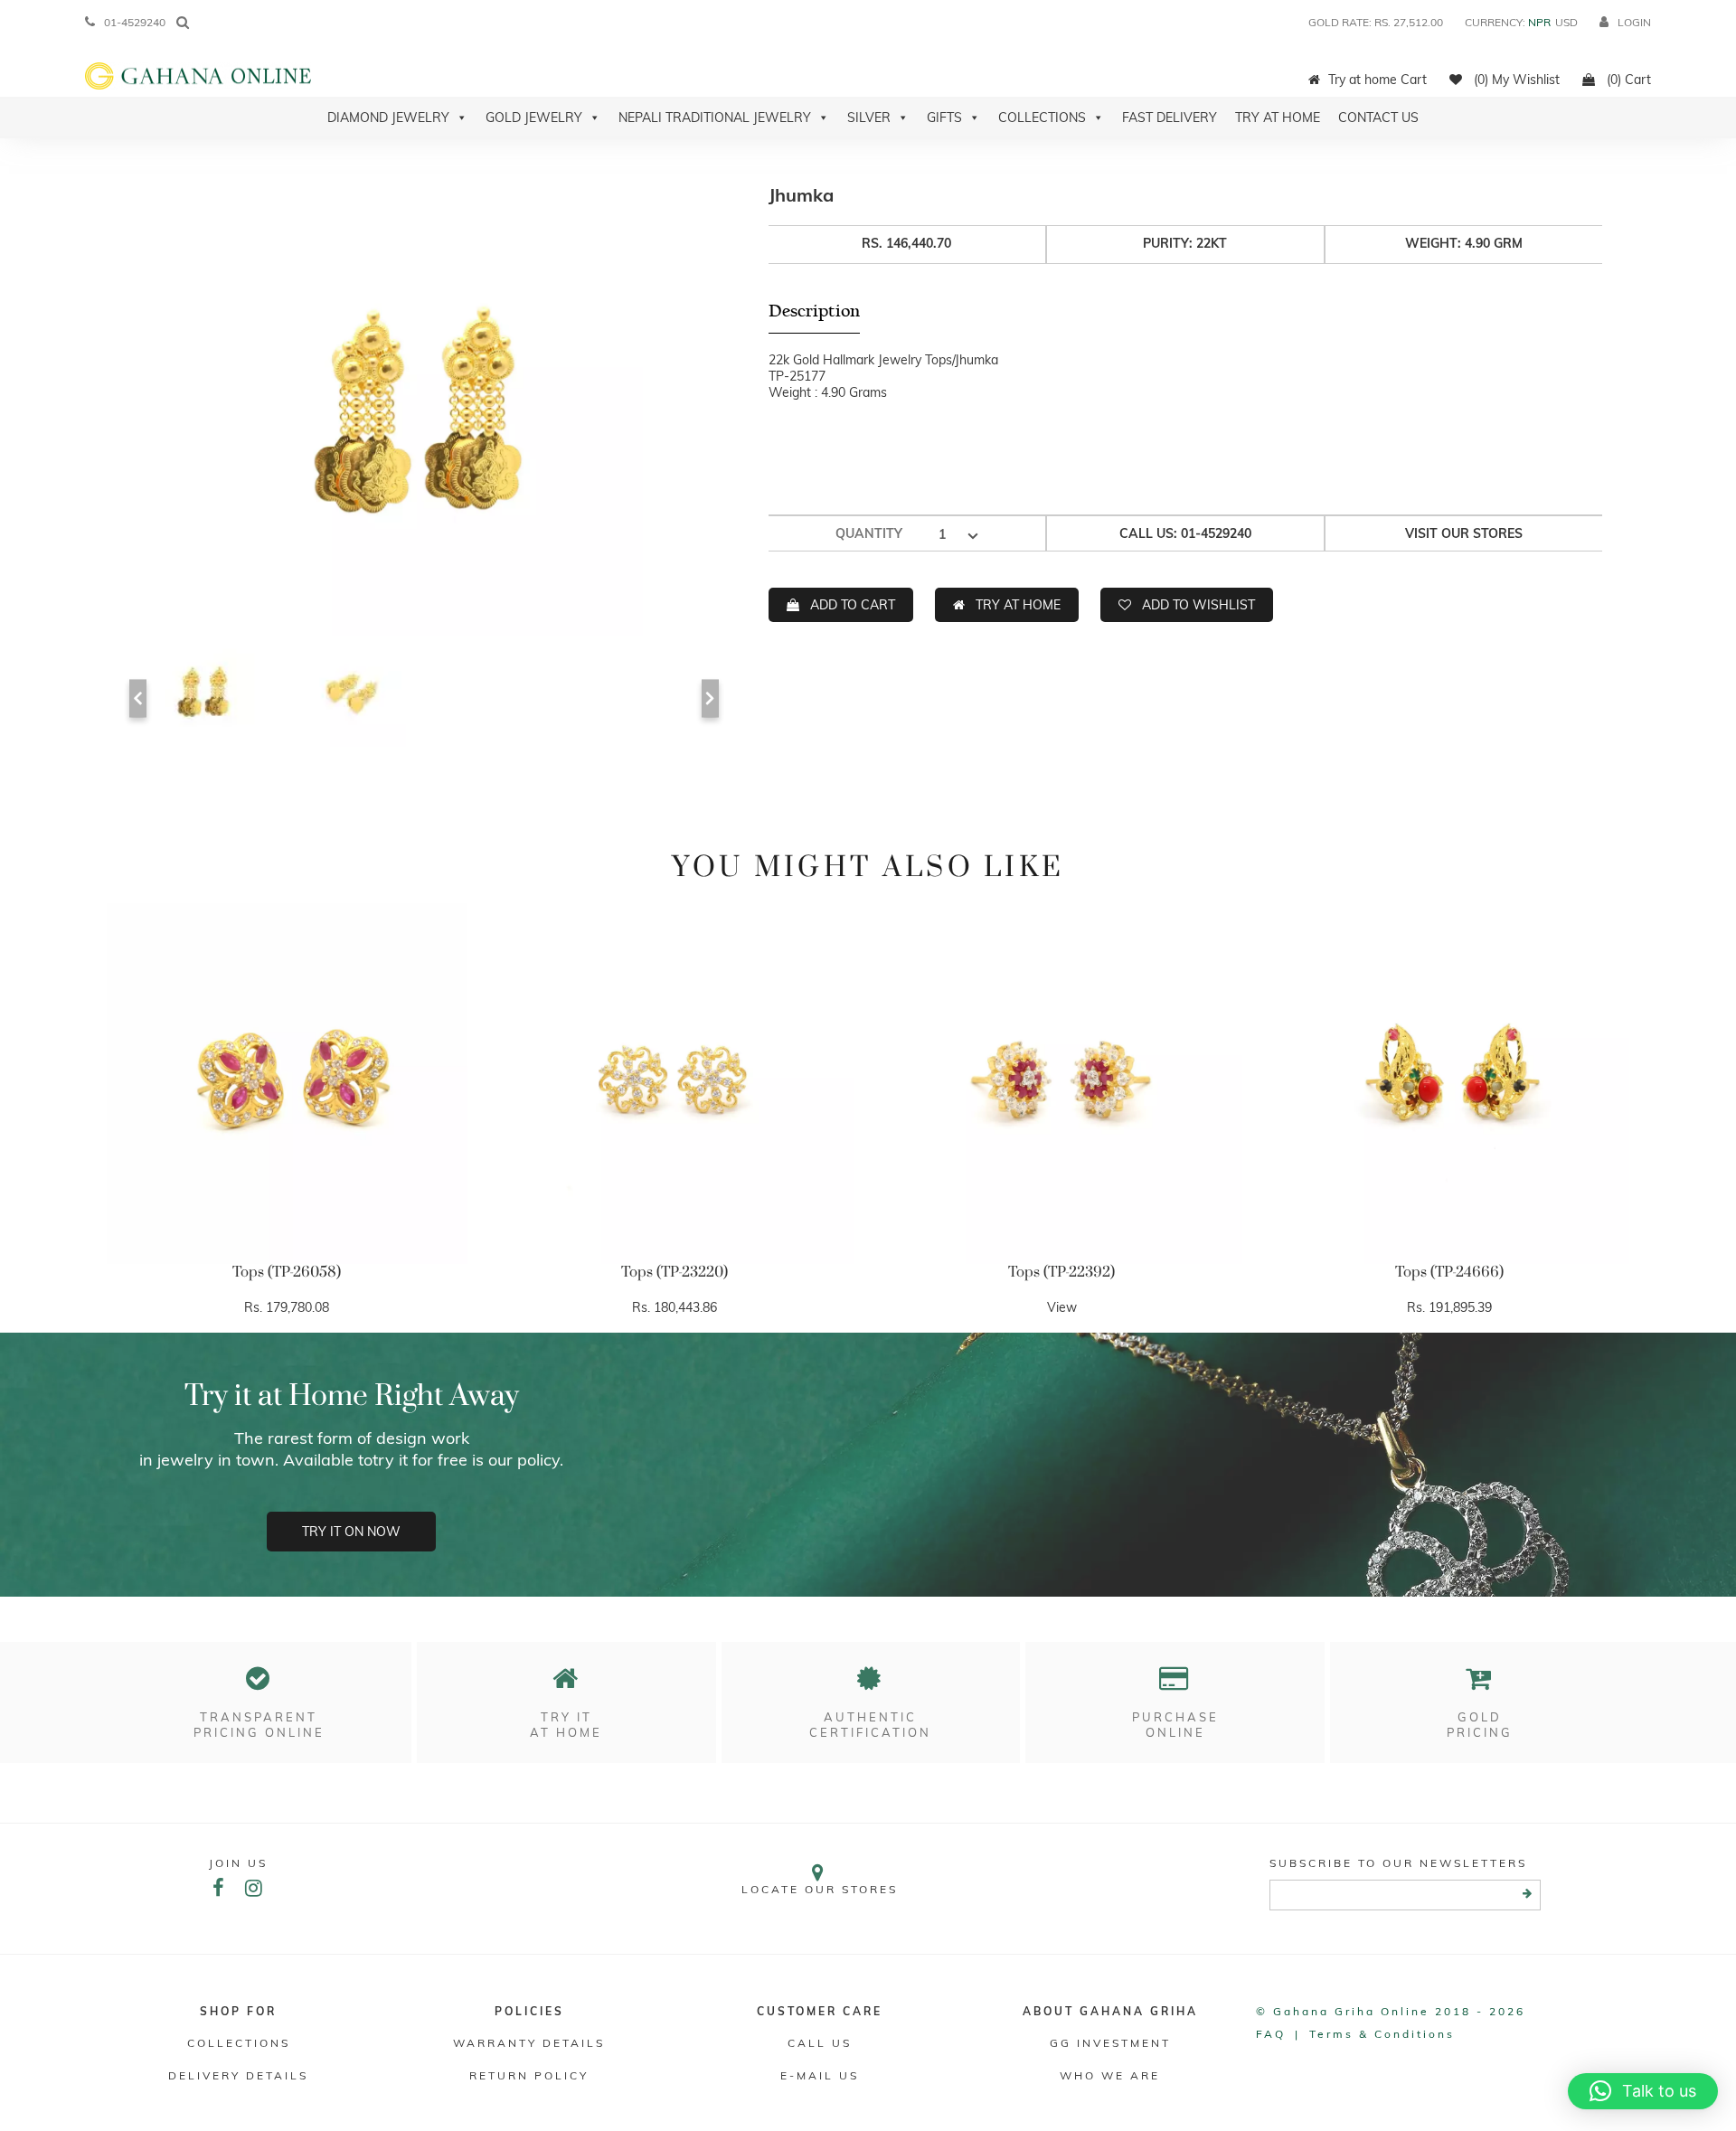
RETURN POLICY (529, 2075)
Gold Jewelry (534, 118)
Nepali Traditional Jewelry (715, 118)
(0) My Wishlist (1515, 80)
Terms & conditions (1382, 2034)
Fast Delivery (1170, 118)
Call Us (820, 2043)
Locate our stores (820, 1889)
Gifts (944, 118)
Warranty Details (529, 2043)
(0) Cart (1627, 80)
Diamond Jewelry (388, 118)
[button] (1643, 2091)
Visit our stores (1464, 533)
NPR (1539, 22)
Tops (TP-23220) (675, 1272)
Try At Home (1278, 118)
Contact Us (1378, 118)
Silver (869, 118)
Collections (1042, 118)
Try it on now (351, 1532)
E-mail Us (820, 2075)
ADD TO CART (853, 605)
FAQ (1271, 2034)
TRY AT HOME (1018, 605)
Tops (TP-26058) (287, 1272)
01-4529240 (135, 22)
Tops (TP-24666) (1449, 1272)
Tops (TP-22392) (1061, 1272)
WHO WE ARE (1110, 2075)
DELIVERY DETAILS (238, 2075)
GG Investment (1110, 2043)
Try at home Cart (1377, 80)
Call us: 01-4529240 (1185, 533)
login (1634, 22)
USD (1566, 22)
